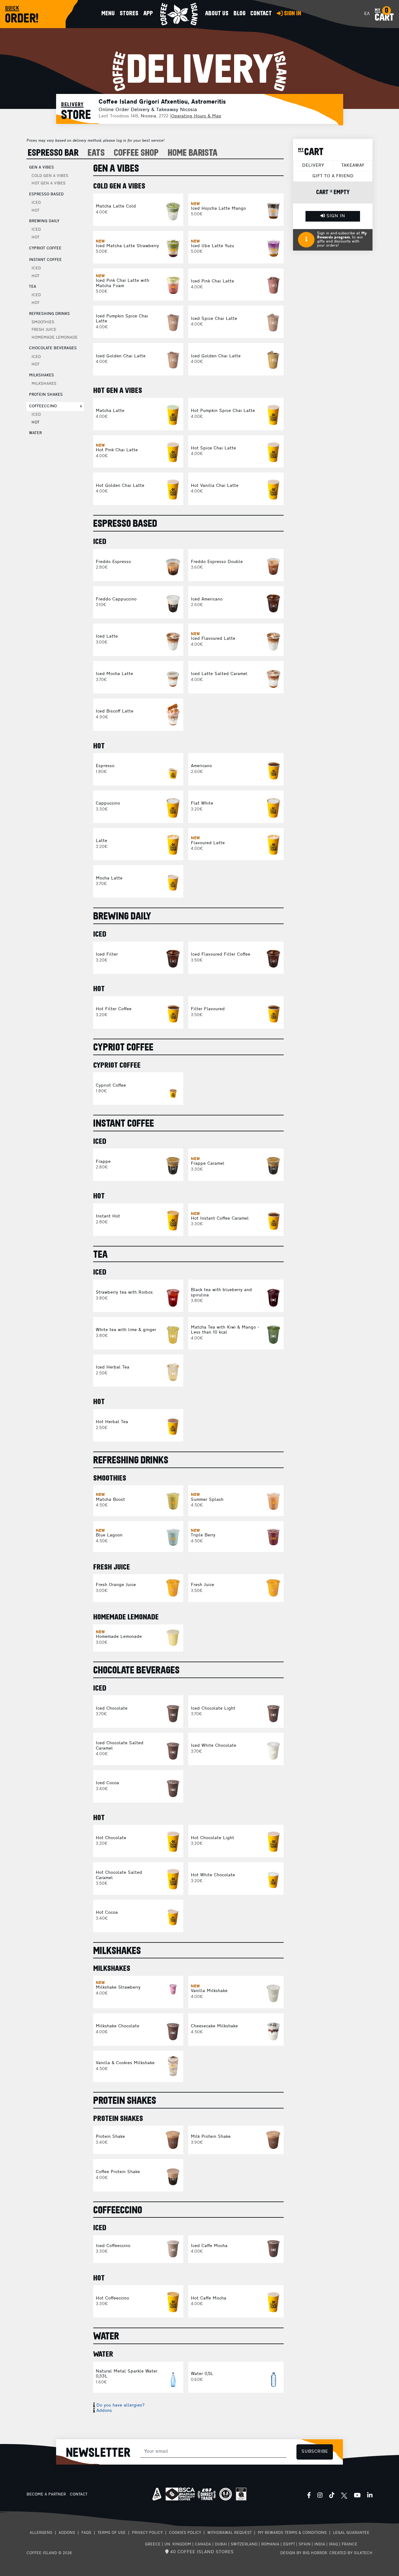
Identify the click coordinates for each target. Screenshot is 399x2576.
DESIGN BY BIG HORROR (304, 2553)
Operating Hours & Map (196, 116)
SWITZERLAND (244, 2544)
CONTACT (79, 2495)
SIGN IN (335, 216)
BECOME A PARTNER (46, 2495)
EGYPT (289, 2544)
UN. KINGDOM (178, 2544)
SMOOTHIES (43, 322)
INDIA (320, 2544)
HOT (35, 211)
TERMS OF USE (112, 2533)
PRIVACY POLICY (147, 2533)
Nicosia (148, 116)
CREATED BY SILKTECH (351, 2553)
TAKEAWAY (353, 166)
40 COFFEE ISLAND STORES (201, 2552)
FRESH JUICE (44, 330)
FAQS (86, 2533)
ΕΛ (367, 14)
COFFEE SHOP (136, 153)
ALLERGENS (41, 2533)
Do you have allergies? (120, 2405)
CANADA (203, 2544)
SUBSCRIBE (315, 2452)
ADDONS (67, 2533)
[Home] (179, 14)
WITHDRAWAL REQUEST (229, 2533)
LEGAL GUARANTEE (351, 2533)
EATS (96, 153)
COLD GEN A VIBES (50, 176)
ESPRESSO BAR (53, 153)
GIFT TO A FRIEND (333, 176)
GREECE (153, 2544)
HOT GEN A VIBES (48, 184)
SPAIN (305, 2544)
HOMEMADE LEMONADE (55, 338)
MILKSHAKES (44, 384)
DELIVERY (313, 166)
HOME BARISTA (193, 153)
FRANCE (349, 2544)
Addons (104, 2411)
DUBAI (221, 2544)
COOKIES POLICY (185, 2533)
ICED (36, 203)
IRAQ (333, 2544)
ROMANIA (270, 2544)
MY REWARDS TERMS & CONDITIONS (292, 2533)
